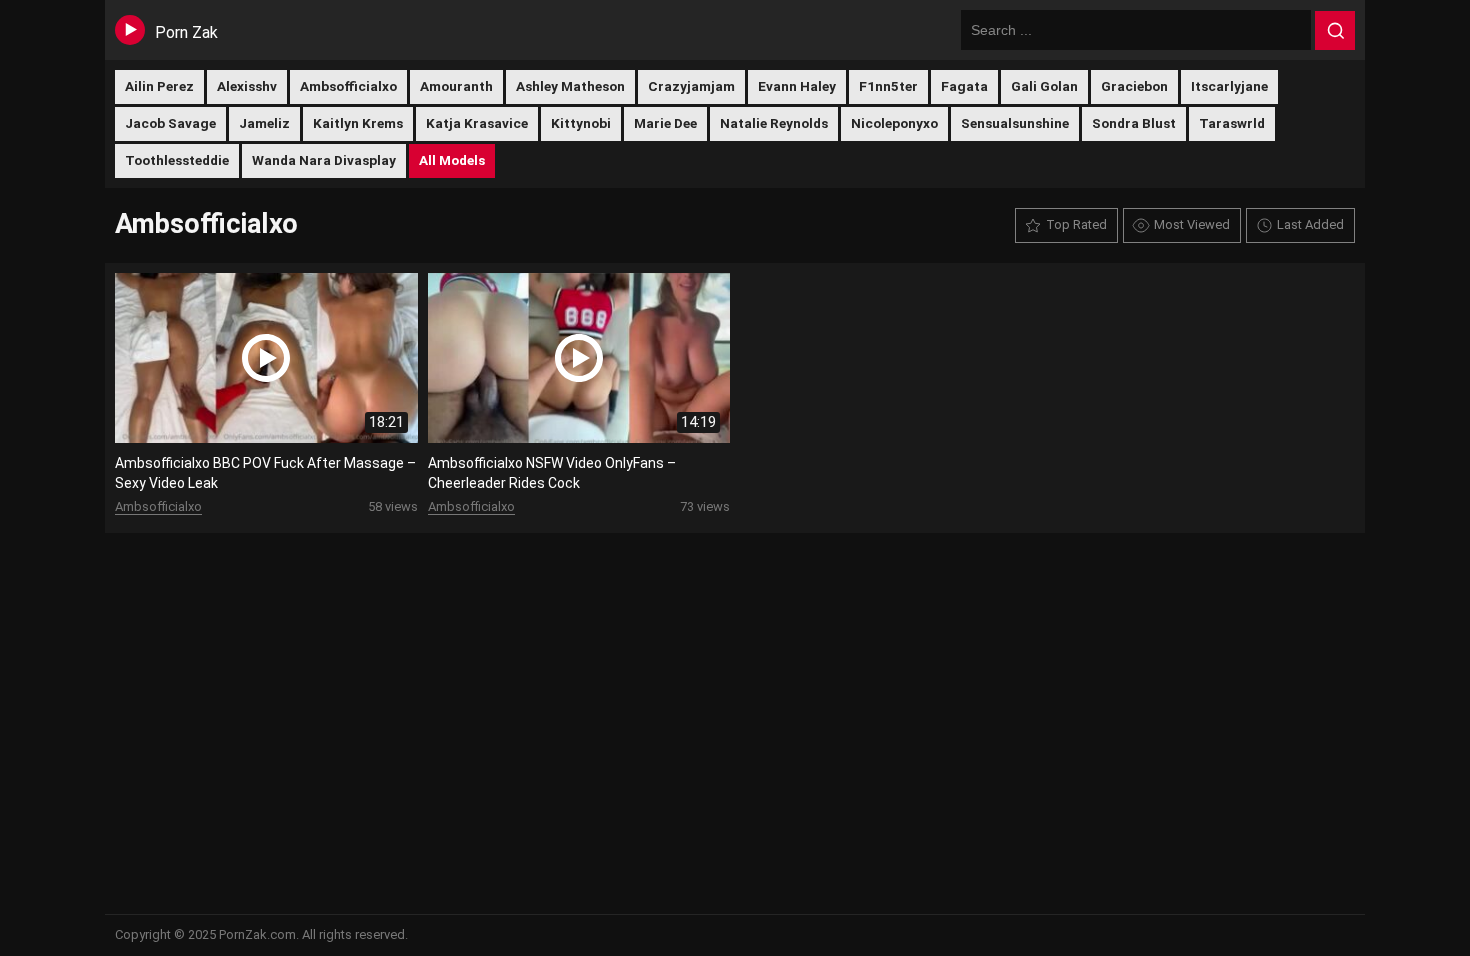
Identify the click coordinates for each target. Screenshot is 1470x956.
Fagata (964, 86)
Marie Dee (665, 123)
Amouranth (456, 86)
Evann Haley (797, 86)
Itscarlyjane (1229, 86)
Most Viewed (1192, 224)
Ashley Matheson (570, 86)
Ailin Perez (159, 86)
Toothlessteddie (177, 160)
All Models (452, 160)
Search (1335, 31)
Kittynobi (581, 123)
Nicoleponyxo (894, 123)
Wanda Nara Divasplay (324, 160)
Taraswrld (1232, 123)
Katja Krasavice (477, 123)
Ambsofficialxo (348, 86)
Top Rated (1076, 224)
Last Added (1310, 224)
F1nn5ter (888, 86)
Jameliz (264, 123)
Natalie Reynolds (774, 123)
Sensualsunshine (1015, 123)
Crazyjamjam (691, 86)
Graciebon (1134, 86)
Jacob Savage (170, 123)
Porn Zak (186, 32)
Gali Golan (1044, 86)
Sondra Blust (1134, 123)
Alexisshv (247, 86)
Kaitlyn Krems (358, 123)
